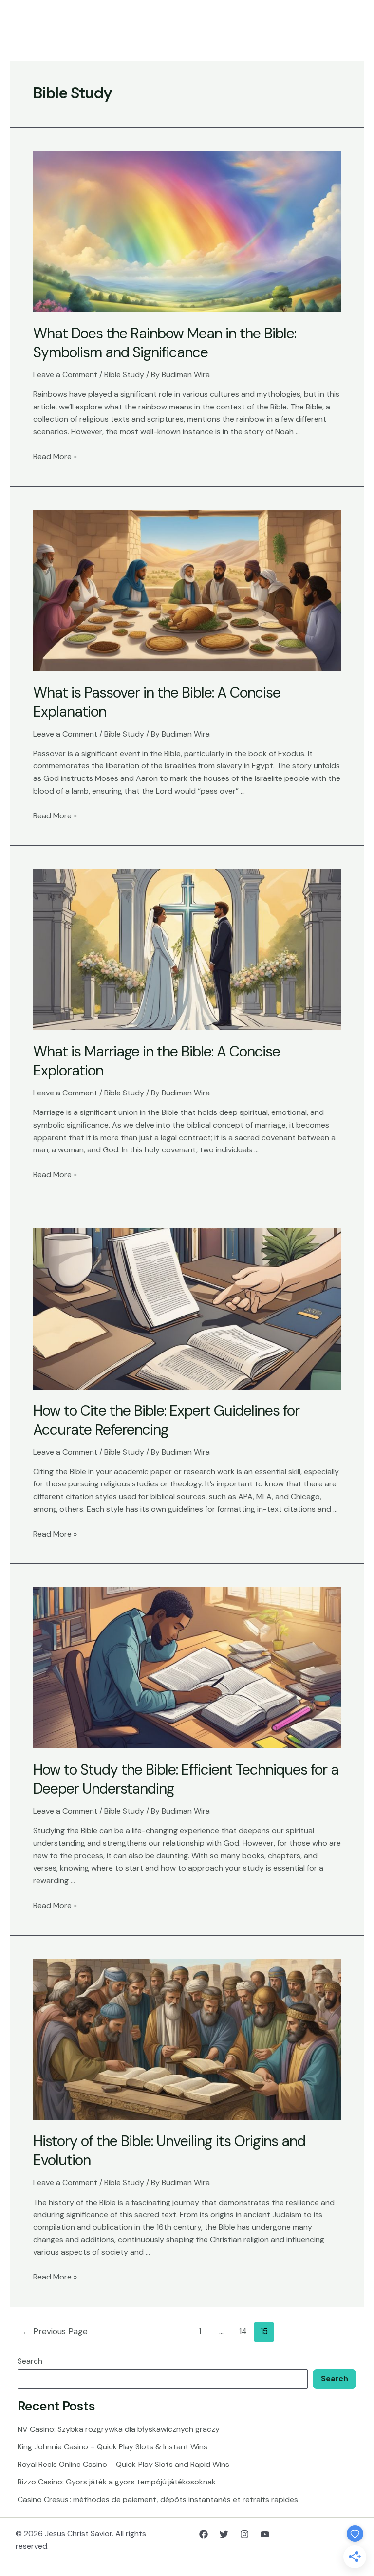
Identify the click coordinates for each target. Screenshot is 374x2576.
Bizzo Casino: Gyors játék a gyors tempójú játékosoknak (117, 2482)
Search (30, 2361)
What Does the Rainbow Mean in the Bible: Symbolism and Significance (165, 343)
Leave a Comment (65, 375)
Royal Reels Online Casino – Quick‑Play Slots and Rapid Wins (123, 2464)
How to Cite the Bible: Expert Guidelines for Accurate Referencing (166, 1420)
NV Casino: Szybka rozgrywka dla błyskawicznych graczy (119, 2429)
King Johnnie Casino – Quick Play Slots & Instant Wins (112, 2447)
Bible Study (124, 375)
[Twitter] (224, 2534)
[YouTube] (265, 2534)
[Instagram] (244, 2534)
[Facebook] (204, 2534)
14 (243, 2331)
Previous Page (55, 2331)
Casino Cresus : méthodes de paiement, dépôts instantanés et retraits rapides (158, 2499)
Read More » (55, 456)
